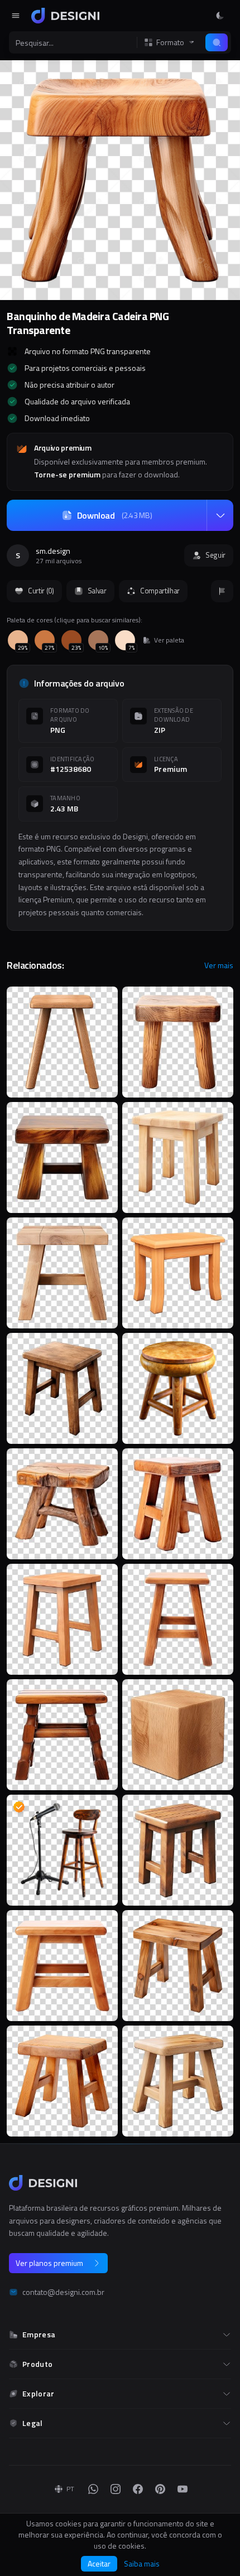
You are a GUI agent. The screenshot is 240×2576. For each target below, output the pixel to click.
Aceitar (99, 2563)
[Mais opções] (220, 515)
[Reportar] (222, 591)
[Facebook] (138, 2489)
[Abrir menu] (16, 16)
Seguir (215, 555)
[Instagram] (116, 2489)
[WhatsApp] (93, 2489)
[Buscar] (217, 42)
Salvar (97, 591)
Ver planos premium (49, 2263)
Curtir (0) (41, 591)
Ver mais (219, 965)
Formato (170, 42)
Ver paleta (169, 640)
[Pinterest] (160, 2489)
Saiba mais (142, 2564)
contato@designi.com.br (63, 2292)
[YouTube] (183, 2489)
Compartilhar (160, 591)
